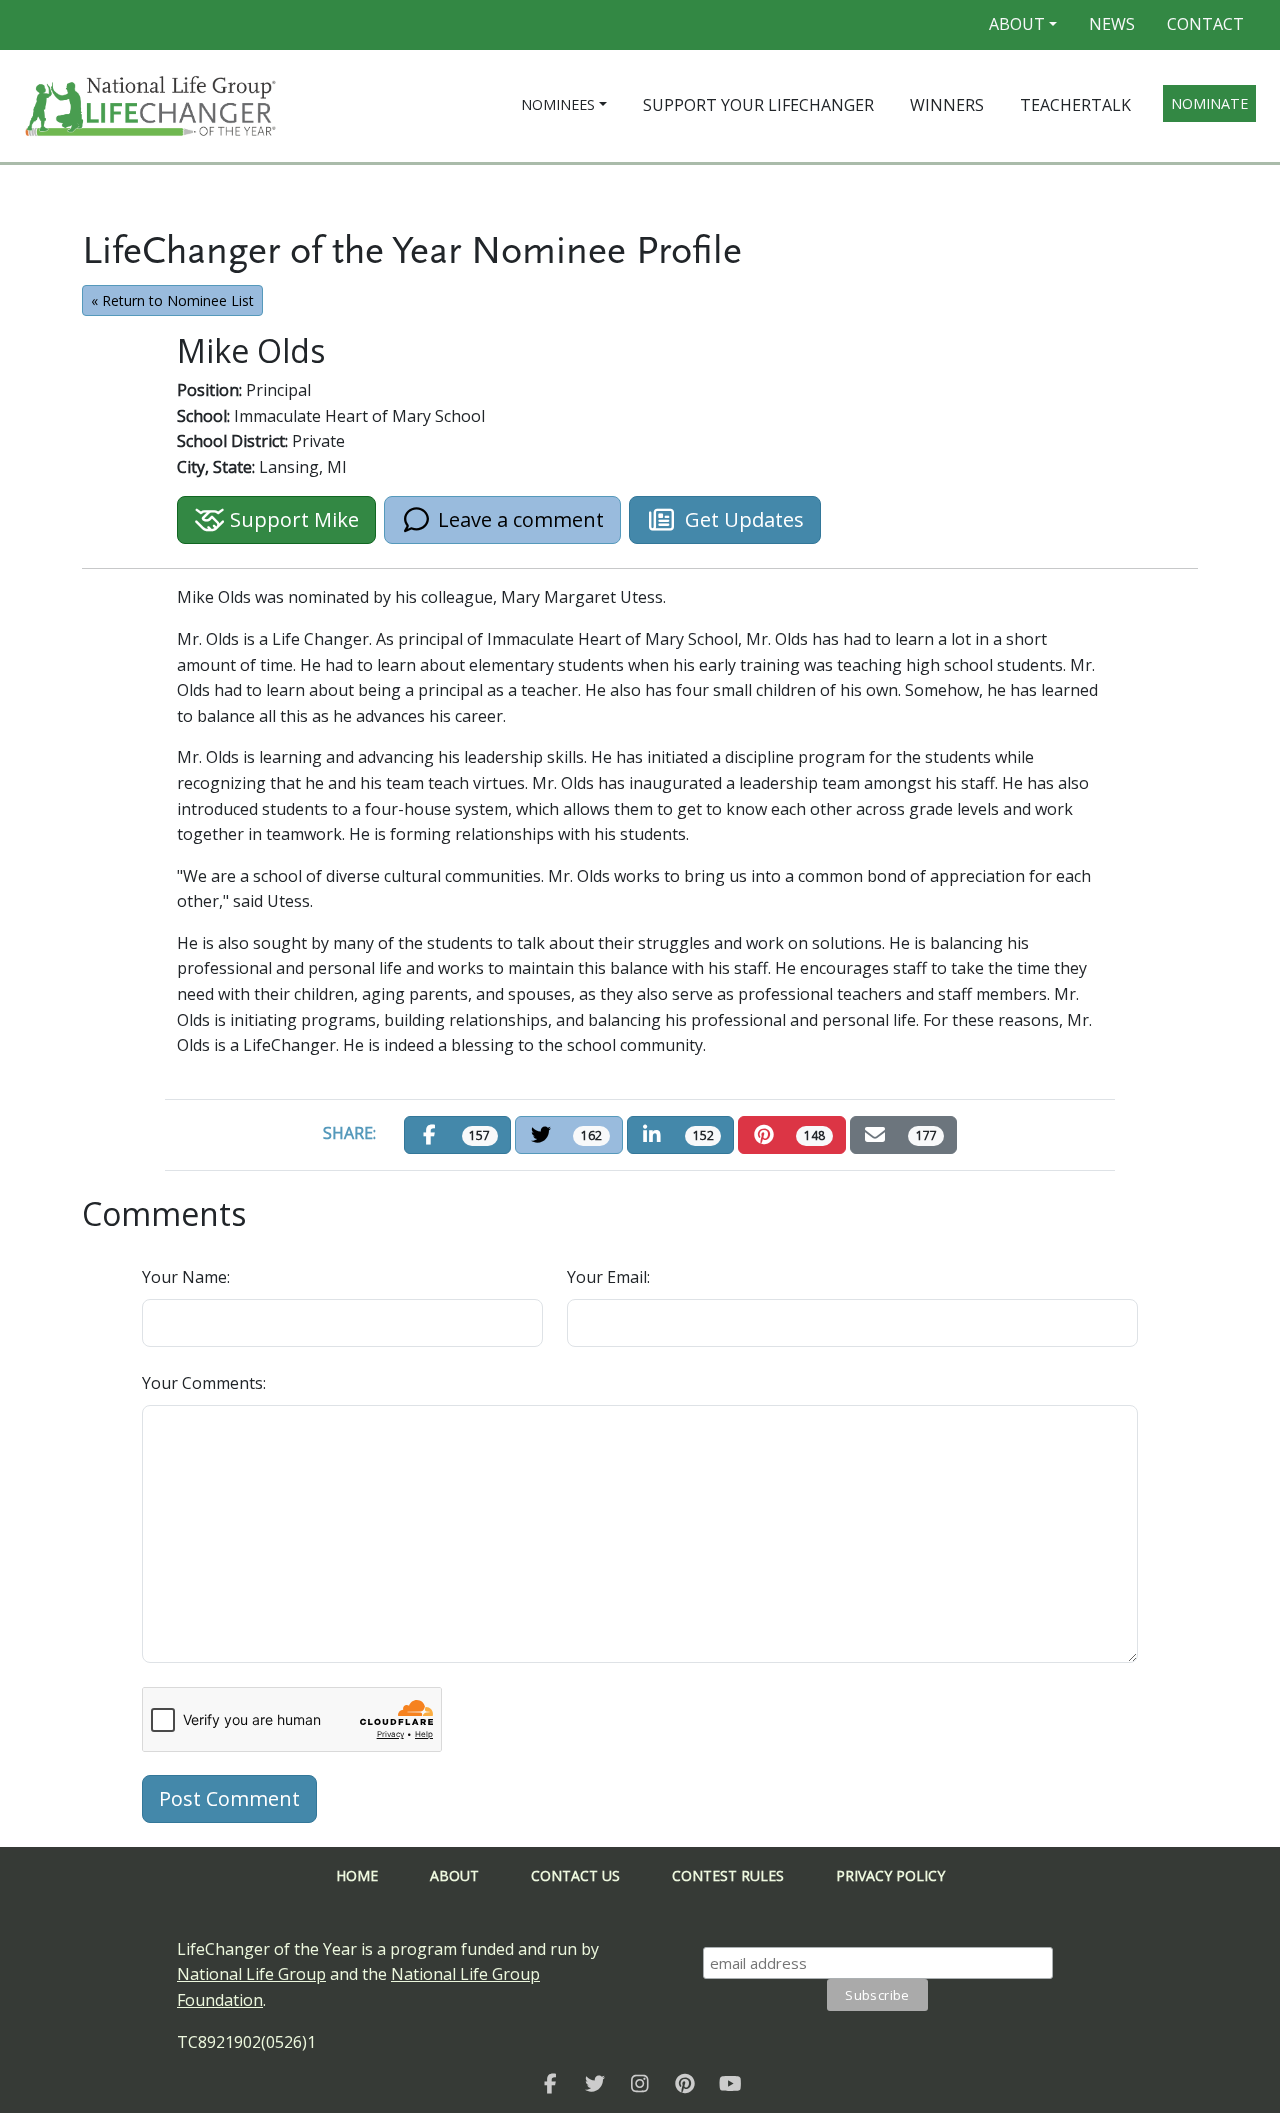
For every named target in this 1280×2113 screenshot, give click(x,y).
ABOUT (454, 1875)
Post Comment (229, 1798)
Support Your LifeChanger (758, 105)
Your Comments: (204, 1383)
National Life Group (251, 1974)
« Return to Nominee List (172, 300)
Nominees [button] (558, 104)
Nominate (1209, 103)
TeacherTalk (1075, 105)
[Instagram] (640, 2083)
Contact (1205, 24)
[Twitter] (595, 2083)
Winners (947, 105)
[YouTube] (730, 2083)
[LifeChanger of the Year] (550, 2083)
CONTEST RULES (728, 1875)
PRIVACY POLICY (890, 1875)
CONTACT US (575, 1875)
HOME (357, 1875)
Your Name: (186, 1277)
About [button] (1017, 24)
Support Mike (292, 519)
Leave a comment (518, 519)
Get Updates (744, 519)
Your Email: (608, 1277)
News (1112, 24)
